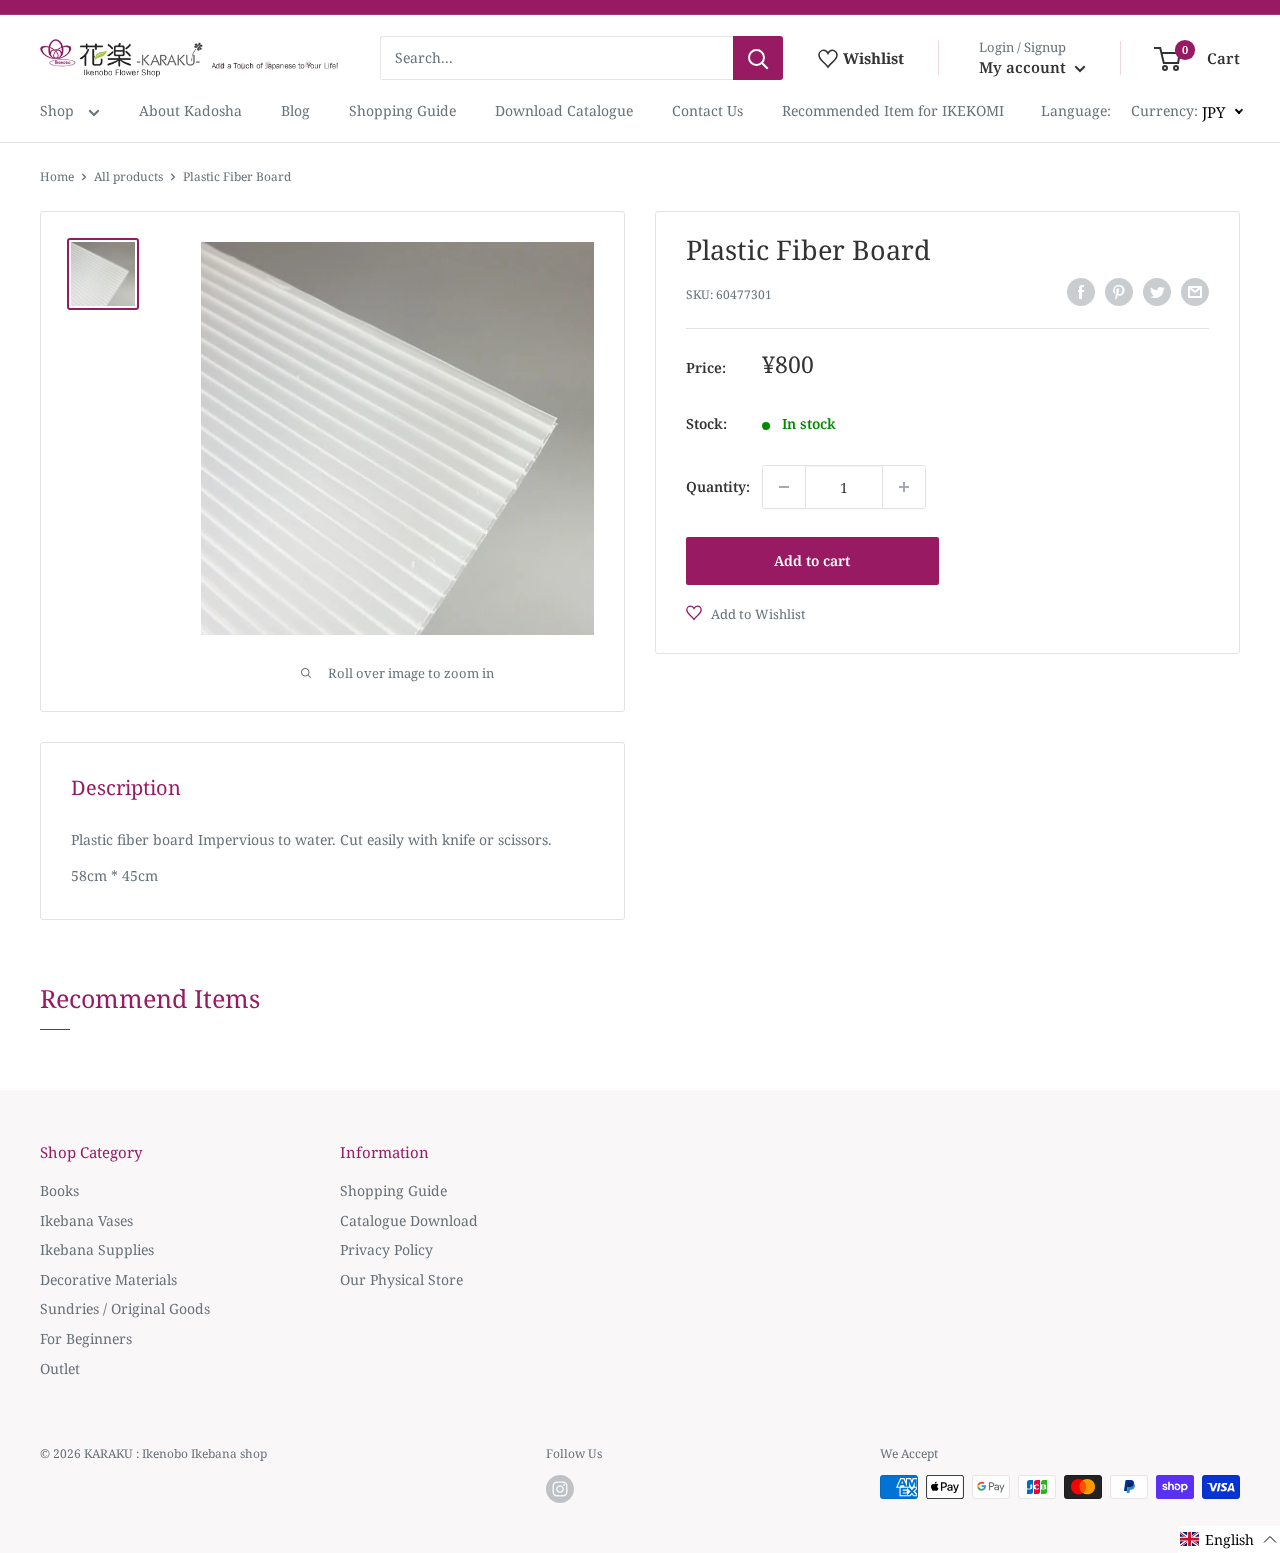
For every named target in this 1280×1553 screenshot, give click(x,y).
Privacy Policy (386, 1249)
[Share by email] (1195, 292)
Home (57, 176)
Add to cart (812, 560)
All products (128, 176)
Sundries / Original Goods (125, 1308)
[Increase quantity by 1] (904, 487)
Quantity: (718, 486)
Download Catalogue (564, 110)
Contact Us (707, 110)
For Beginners (86, 1338)
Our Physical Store (401, 1279)
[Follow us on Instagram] (560, 1489)
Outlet (60, 1368)
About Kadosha (190, 110)
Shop (59, 110)
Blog (295, 110)
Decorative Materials (108, 1279)
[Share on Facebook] (1081, 292)
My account (1024, 67)
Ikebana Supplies (97, 1249)
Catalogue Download (409, 1220)
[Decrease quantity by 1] (784, 487)
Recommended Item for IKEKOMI (893, 110)
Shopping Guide (402, 110)
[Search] (758, 58)
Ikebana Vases (86, 1220)
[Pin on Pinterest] (1119, 292)
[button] (1229, 1539)
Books (59, 1190)
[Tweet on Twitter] (1157, 292)
